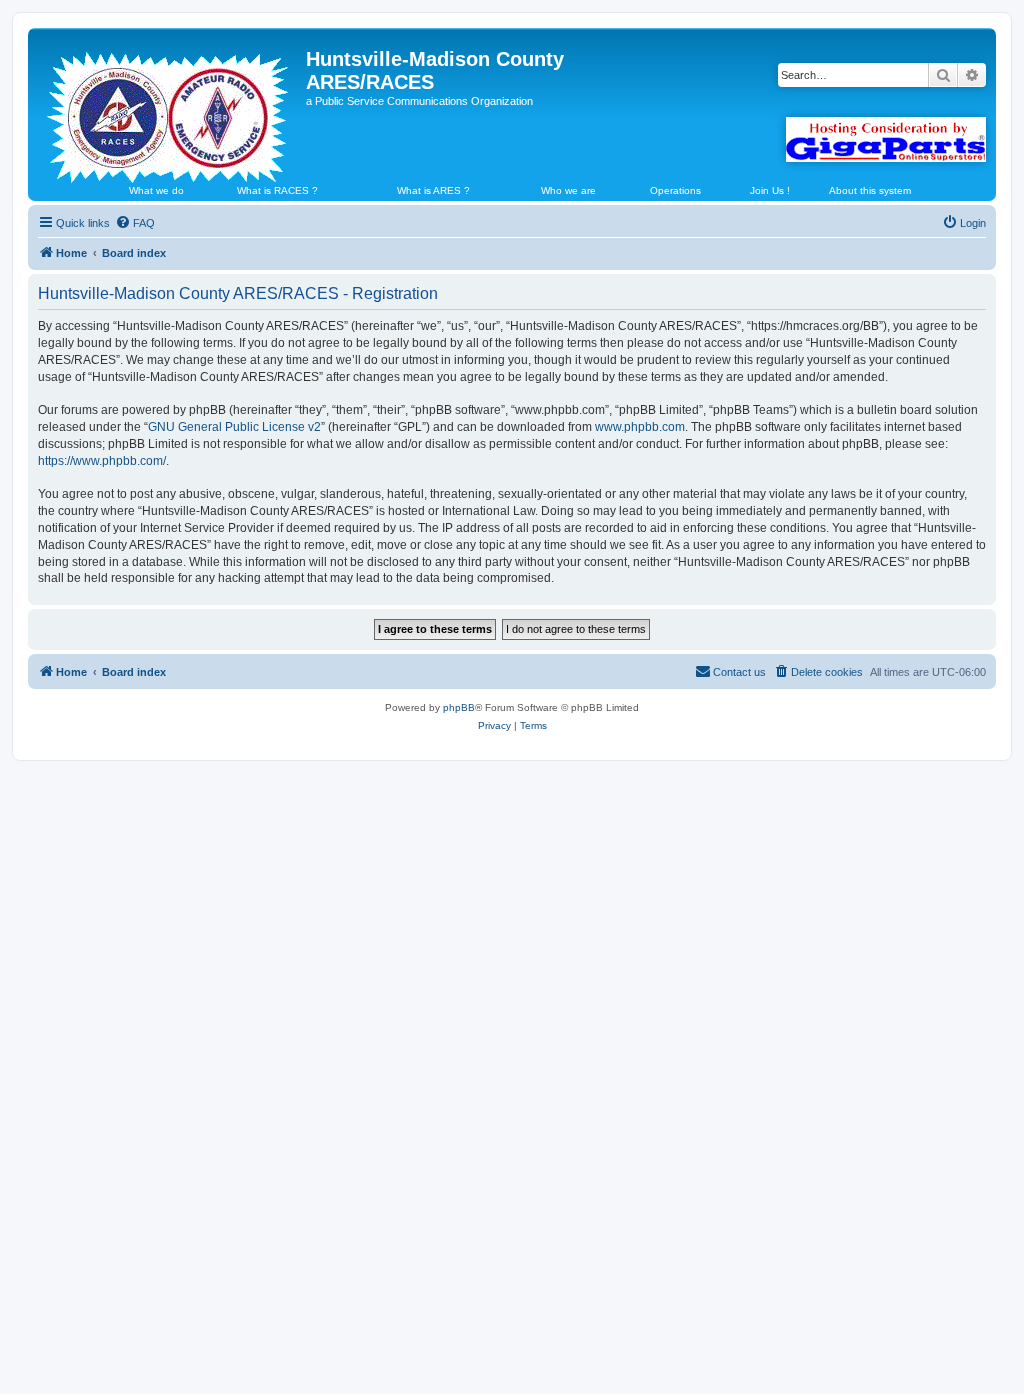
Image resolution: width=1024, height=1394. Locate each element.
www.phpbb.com (640, 427)
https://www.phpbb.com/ (102, 461)
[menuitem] (135, 223)
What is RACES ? (277, 190)
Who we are (568, 190)
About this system (870, 190)
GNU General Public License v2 (234, 427)
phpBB (459, 707)
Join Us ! (770, 190)
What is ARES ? (433, 190)
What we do (156, 190)
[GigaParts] (886, 139)
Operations (675, 190)
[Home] (169, 109)
